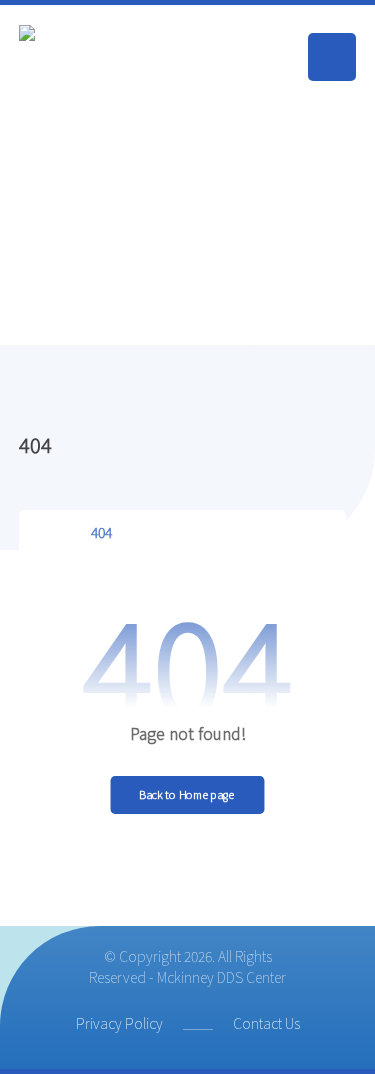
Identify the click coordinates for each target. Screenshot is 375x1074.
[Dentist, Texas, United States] (119, 175)
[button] (332, 57)
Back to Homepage (187, 794)
